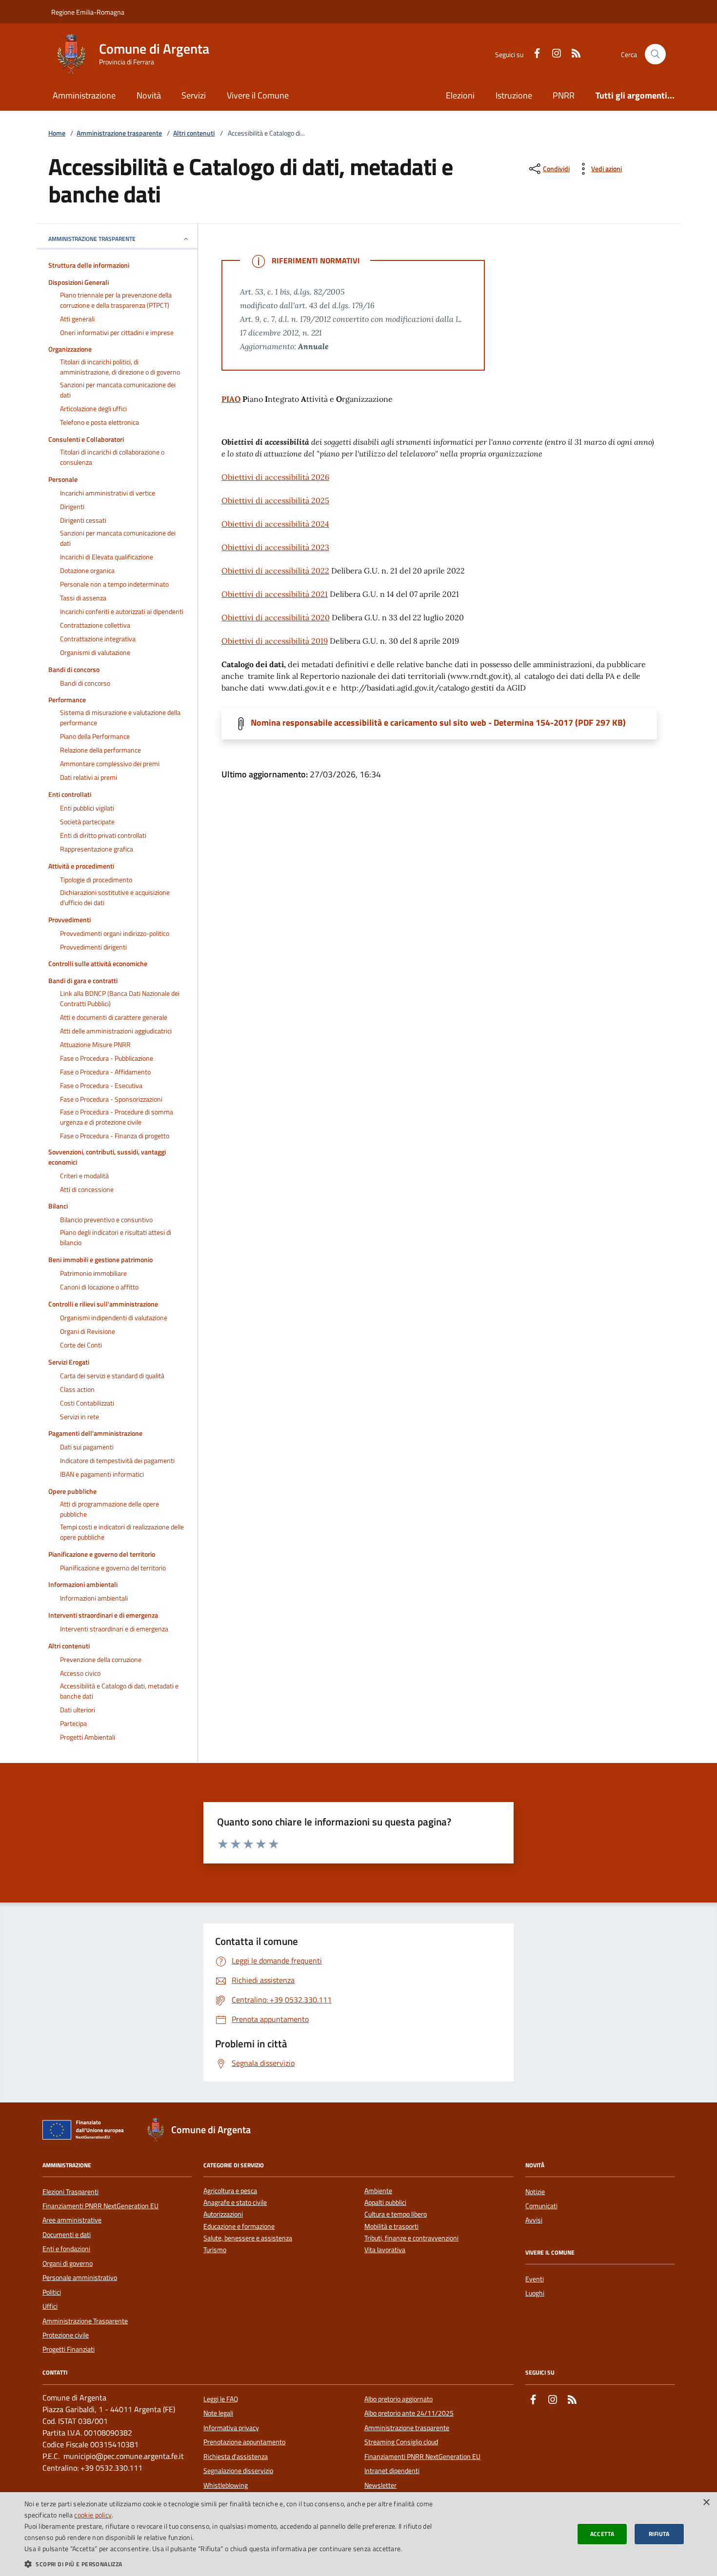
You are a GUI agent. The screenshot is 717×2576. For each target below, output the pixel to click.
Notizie (535, 2192)
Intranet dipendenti (392, 2471)
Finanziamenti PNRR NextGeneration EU (100, 2206)
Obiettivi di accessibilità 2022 (275, 571)
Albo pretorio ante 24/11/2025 (409, 2413)
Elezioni (460, 95)
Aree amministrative (72, 2220)
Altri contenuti (194, 133)
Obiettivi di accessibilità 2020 (276, 617)
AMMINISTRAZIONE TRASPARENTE (92, 239)
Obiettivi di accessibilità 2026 (275, 477)
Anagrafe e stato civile (235, 2203)
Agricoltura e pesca (230, 2191)
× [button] (706, 2503)
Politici (52, 2292)
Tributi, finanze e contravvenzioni (411, 2238)
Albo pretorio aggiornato (398, 2399)
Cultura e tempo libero (396, 2214)
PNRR (564, 95)
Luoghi (535, 2293)
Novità (149, 95)
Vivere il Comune (258, 95)
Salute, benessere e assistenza (248, 2238)
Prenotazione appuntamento (244, 2442)
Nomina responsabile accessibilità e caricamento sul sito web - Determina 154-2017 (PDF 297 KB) (438, 723)
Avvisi (534, 2220)
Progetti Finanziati (69, 2349)
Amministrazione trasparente (119, 133)
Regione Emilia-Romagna (88, 12)
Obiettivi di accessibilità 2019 (275, 641)
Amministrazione (84, 95)
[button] (240, 2564)
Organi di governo (68, 2263)
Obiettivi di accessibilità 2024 (275, 524)
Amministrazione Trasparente (85, 2321)
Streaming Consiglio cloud (401, 2442)
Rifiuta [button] (659, 2534)
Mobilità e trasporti (391, 2227)
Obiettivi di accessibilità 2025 (275, 500)
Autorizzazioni (223, 2214)
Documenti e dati (67, 2235)
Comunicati (541, 2206)
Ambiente (378, 2191)
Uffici (50, 2306)
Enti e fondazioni (66, 2249)
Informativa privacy (231, 2428)
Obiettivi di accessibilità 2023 (275, 547)
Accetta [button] (602, 2534)
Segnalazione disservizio (238, 2471)
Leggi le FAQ (221, 2399)
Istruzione (514, 95)
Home (57, 133)
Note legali (218, 2413)
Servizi (194, 95)
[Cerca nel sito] (655, 54)
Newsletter (380, 2485)
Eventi (535, 2279)
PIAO (231, 399)
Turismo (215, 2250)
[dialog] (358, 2534)
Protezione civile (66, 2335)
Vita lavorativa (385, 2250)
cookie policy (93, 2515)
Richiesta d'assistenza (236, 2457)
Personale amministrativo (80, 2278)
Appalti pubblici (385, 2203)
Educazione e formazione (239, 2227)
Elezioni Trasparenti (70, 2192)
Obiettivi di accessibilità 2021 (275, 594)
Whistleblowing (226, 2485)
